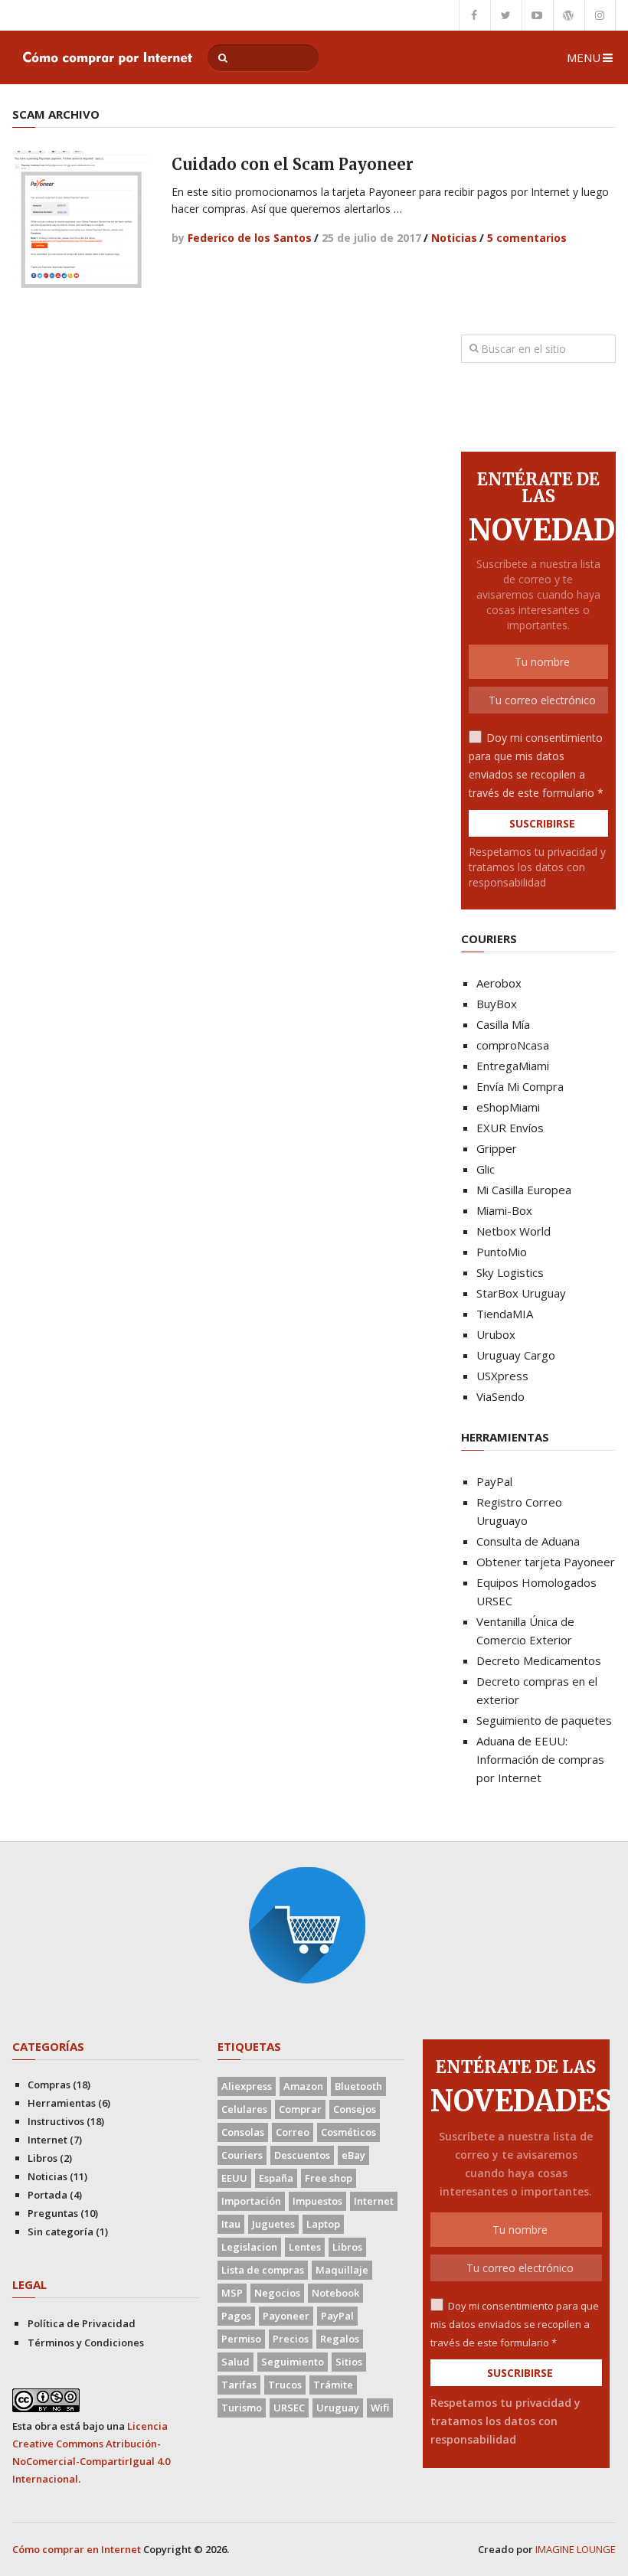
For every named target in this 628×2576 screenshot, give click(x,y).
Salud (235, 2362)
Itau (231, 2224)
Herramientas (62, 2103)
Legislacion (249, 2247)
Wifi (380, 2408)
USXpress (502, 1376)
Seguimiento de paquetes (544, 1720)
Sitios (349, 2362)
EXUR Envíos (510, 1128)
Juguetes (273, 2224)
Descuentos (302, 2155)
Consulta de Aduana (528, 1541)
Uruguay (338, 2408)
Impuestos (317, 2201)
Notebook (335, 2293)
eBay (353, 2155)
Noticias (454, 238)
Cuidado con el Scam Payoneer (293, 164)
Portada (47, 2195)
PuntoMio (502, 1252)
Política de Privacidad (82, 2323)
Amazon (303, 2086)
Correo (293, 2132)
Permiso (241, 2339)
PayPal (494, 1481)
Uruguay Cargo (516, 1355)
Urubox (496, 1334)
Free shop (329, 2178)
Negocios (277, 2293)
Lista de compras (263, 2270)
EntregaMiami (513, 1066)
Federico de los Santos (250, 238)
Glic (486, 1169)
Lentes (305, 2247)
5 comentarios (527, 238)
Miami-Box (504, 1210)
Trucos (285, 2385)
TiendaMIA (505, 1314)
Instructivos (56, 2121)
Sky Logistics (510, 1272)
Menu (584, 57)
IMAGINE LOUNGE (576, 2549)
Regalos (340, 2339)
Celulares (244, 2109)
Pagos (236, 2316)
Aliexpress (247, 2086)
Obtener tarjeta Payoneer (546, 1562)
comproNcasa (513, 1045)
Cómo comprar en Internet (77, 2549)
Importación (251, 2201)
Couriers (242, 2155)
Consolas (243, 2132)
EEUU (234, 2178)
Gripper (497, 1148)
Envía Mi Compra (520, 1086)
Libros (43, 2158)
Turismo (242, 2408)
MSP (232, 2293)
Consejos (355, 2109)
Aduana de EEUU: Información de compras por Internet (540, 1759)
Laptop (323, 2224)
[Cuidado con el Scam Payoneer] (81, 220)
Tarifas (239, 2385)
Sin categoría (61, 2232)
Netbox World (514, 1231)
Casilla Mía (503, 1024)
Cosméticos (348, 2132)
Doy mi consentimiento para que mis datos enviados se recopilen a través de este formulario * (515, 2324)
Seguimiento (293, 2362)
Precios (291, 2339)
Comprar (300, 2109)
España (276, 2178)
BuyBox (497, 1004)
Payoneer (286, 2316)
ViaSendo (500, 1396)
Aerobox (499, 983)
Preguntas (53, 2213)
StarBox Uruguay (521, 1293)
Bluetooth (358, 2086)
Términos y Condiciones (86, 2343)
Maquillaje (342, 2270)
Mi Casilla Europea (524, 1190)
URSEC (289, 2408)
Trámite (333, 2385)
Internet (47, 2140)
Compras (49, 2085)
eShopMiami (508, 1107)
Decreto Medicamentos (539, 1660)
